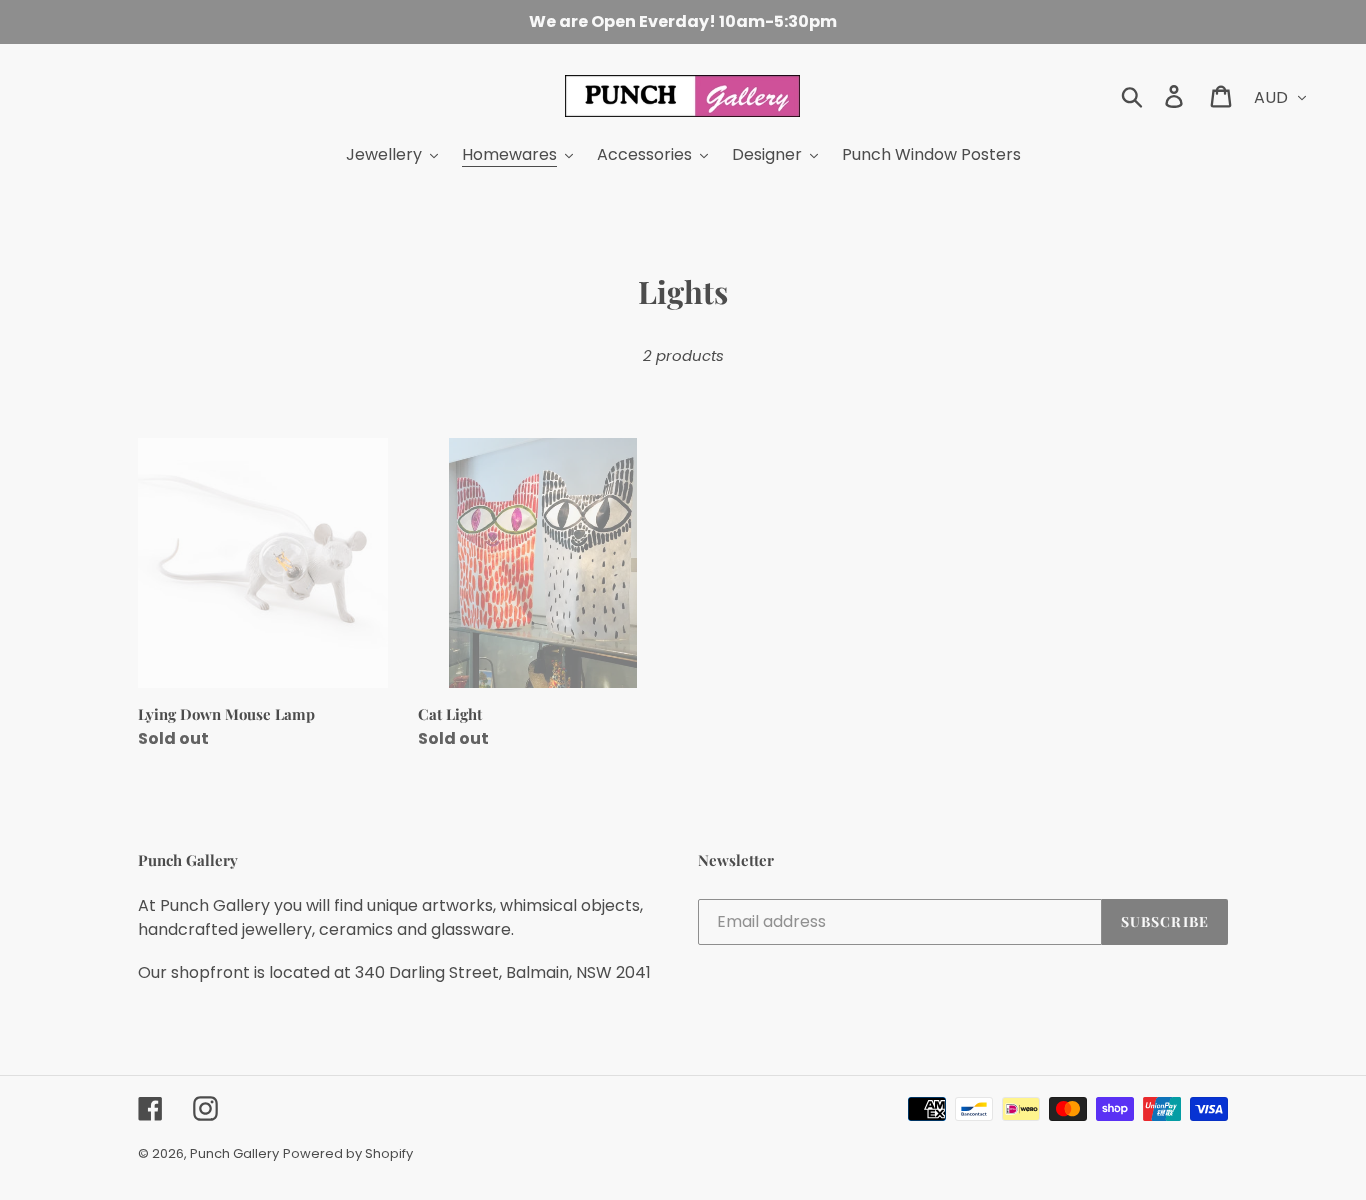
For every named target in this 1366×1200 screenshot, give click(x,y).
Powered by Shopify (348, 1153)
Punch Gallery (234, 1153)
